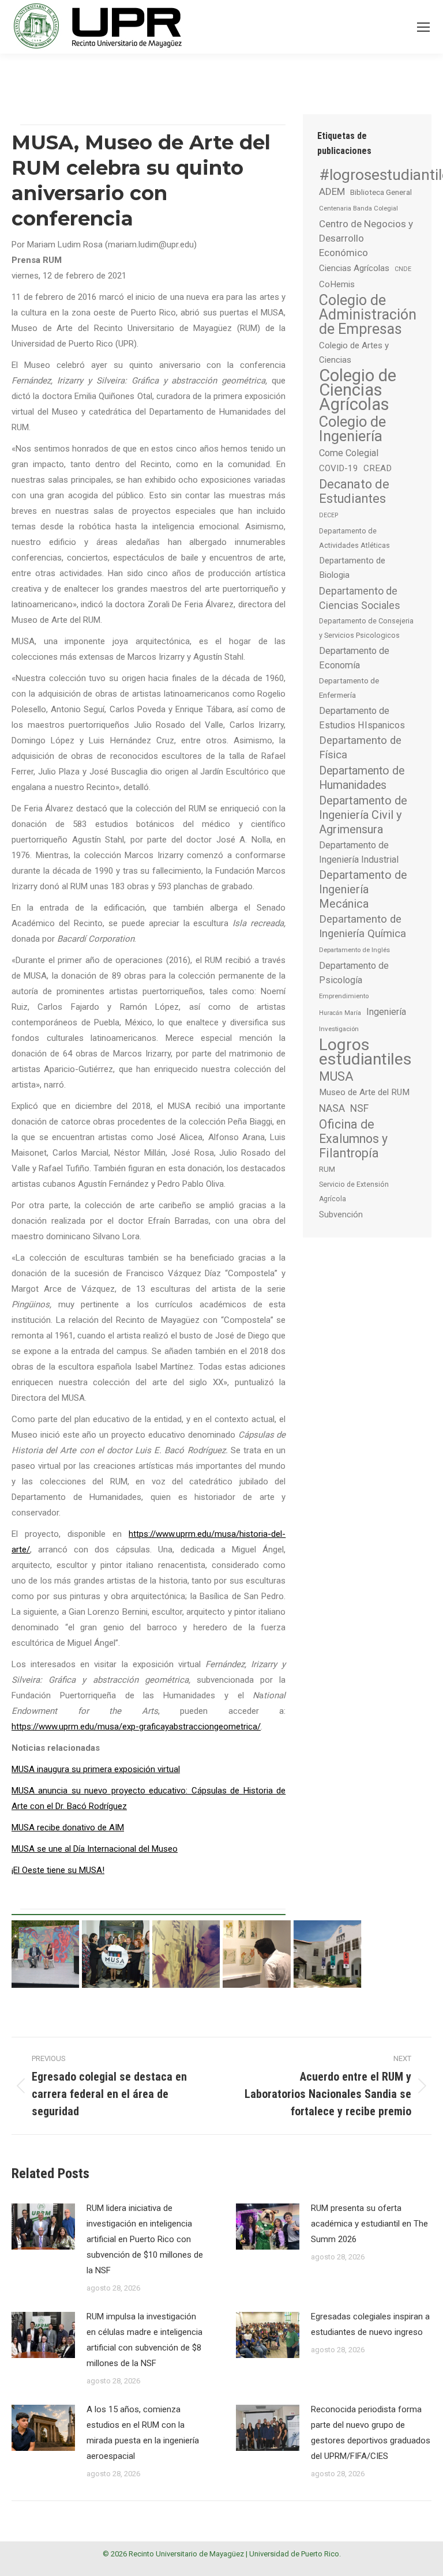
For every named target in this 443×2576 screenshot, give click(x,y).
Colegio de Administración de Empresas (368, 315)
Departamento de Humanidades (362, 778)
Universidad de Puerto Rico (294, 2554)
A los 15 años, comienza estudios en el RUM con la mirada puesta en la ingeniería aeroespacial (143, 2433)
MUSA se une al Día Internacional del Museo (95, 1849)
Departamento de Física (360, 748)
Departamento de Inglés (354, 950)
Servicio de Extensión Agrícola (354, 1192)
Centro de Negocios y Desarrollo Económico (366, 238)
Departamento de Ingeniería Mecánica (363, 890)
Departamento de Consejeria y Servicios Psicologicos (366, 628)
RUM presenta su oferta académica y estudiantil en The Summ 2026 (369, 2224)
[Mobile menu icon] (423, 27)
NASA (332, 1108)
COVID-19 (339, 468)
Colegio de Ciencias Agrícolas (358, 390)
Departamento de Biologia (352, 568)
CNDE (403, 269)
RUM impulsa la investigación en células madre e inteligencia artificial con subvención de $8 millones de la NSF (144, 2340)
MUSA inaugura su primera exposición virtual (96, 1769)
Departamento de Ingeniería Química (363, 926)
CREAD (378, 468)
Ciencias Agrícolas (354, 268)
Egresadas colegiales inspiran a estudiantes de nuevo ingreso (370, 2324)
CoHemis (337, 284)
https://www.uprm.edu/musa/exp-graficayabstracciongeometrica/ (136, 1727)
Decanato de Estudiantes (354, 491)
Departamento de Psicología (354, 973)
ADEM (332, 191)
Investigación (339, 1029)
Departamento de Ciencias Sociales (360, 598)
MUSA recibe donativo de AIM (68, 1827)
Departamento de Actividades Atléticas (354, 538)
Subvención (341, 1214)
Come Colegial (349, 453)
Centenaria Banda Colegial (358, 208)
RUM (327, 1169)
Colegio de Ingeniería (352, 429)
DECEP (329, 515)
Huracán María (340, 1013)
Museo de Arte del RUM (364, 1092)
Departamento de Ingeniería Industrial (359, 852)
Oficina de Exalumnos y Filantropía (353, 1139)
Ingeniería (386, 1012)
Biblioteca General (381, 192)
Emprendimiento (344, 996)
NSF (359, 1108)
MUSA (336, 1076)
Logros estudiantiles (365, 1052)
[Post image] (43, 2227)
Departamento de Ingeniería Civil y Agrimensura (363, 815)
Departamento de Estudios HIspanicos (362, 718)
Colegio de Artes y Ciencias (354, 353)
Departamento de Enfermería (349, 688)
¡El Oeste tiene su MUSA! (58, 1870)
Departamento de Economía (354, 658)
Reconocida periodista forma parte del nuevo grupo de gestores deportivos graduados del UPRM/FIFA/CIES (371, 2433)
